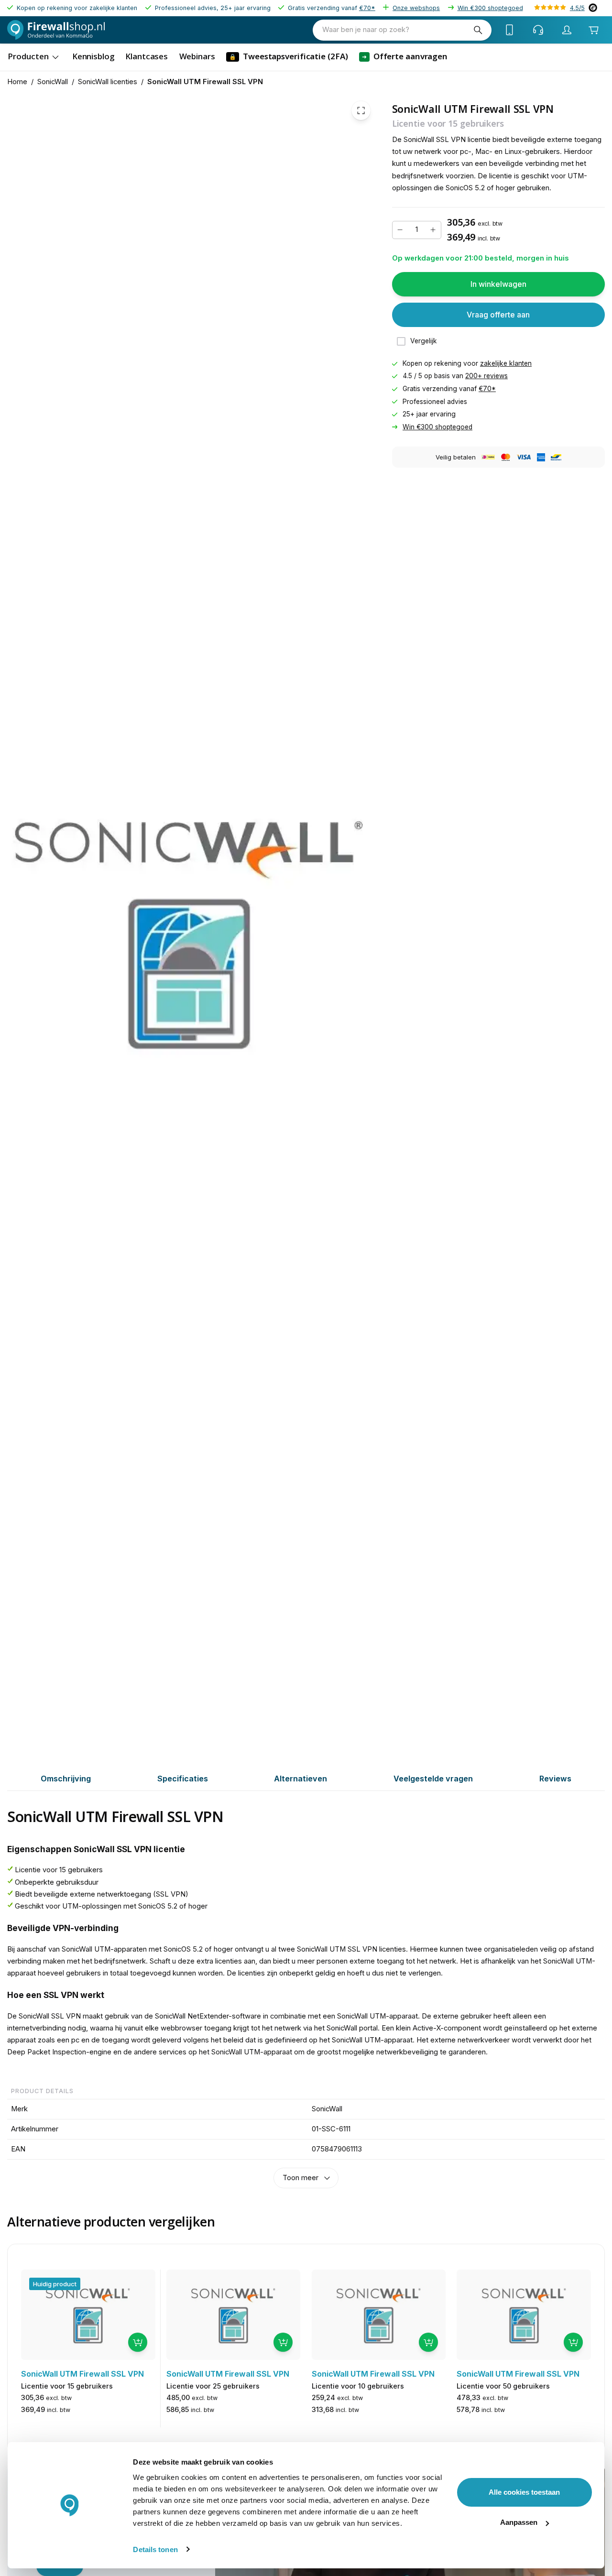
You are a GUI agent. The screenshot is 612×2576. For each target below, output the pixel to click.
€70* (367, 8)
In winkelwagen (498, 284)
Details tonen (155, 2549)
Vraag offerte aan (498, 315)
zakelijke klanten (506, 363)
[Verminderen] (400, 230)
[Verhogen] (433, 230)
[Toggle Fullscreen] (361, 111)
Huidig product (55, 2284)
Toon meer (301, 2178)
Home (17, 82)
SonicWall (53, 82)
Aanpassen (519, 2522)
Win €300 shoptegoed (490, 8)
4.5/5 (577, 8)
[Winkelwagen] (594, 30)
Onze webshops (416, 8)
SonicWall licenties (108, 82)
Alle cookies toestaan (524, 2492)
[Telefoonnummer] (510, 30)
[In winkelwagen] (138, 2342)
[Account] (567, 30)
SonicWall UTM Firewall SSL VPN (205, 82)
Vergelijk (424, 341)
